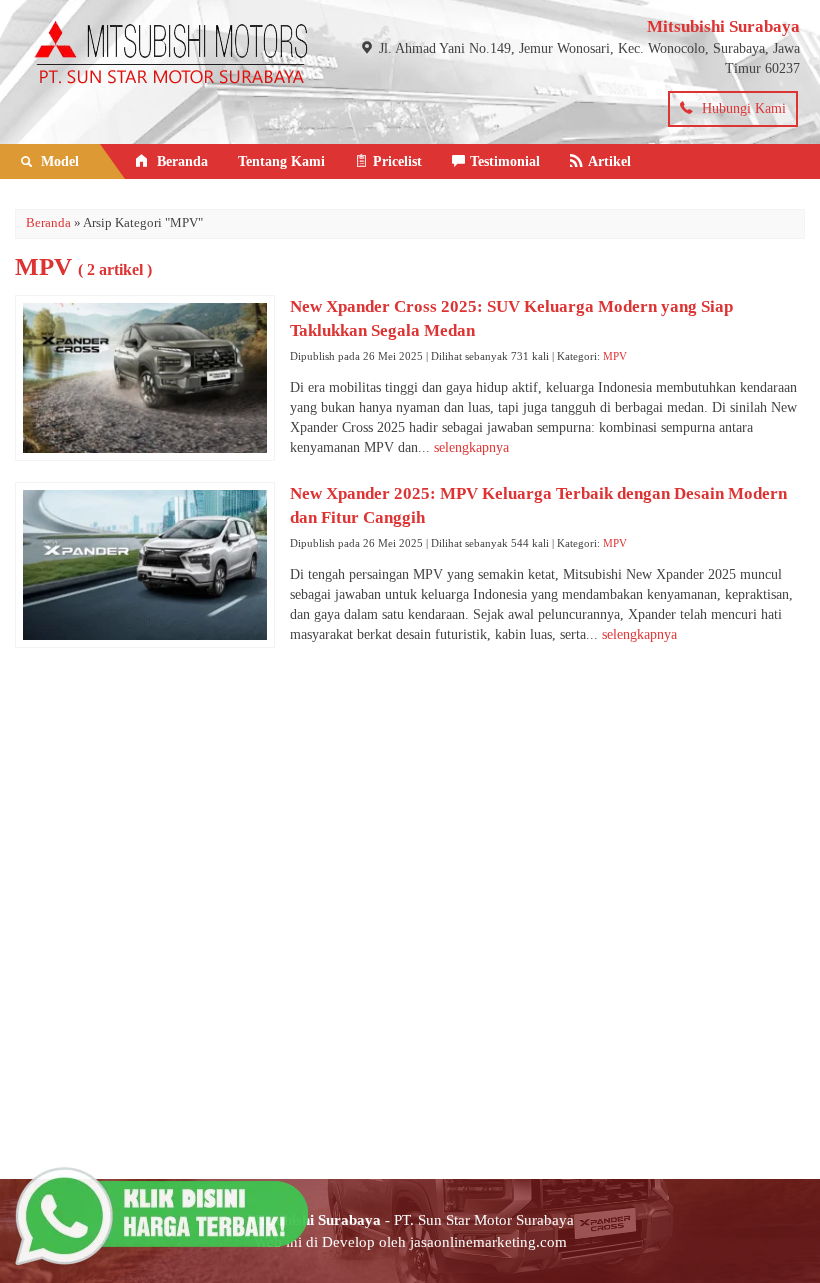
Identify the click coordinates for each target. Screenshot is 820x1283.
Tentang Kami (281, 161)
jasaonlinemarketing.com (488, 1241)
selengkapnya (471, 447)
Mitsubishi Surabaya (723, 26)
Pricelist (397, 161)
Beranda (180, 161)
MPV (615, 356)
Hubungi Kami (742, 108)
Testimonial (505, 161)
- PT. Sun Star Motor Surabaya (410, 1219)
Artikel (609, 161)
